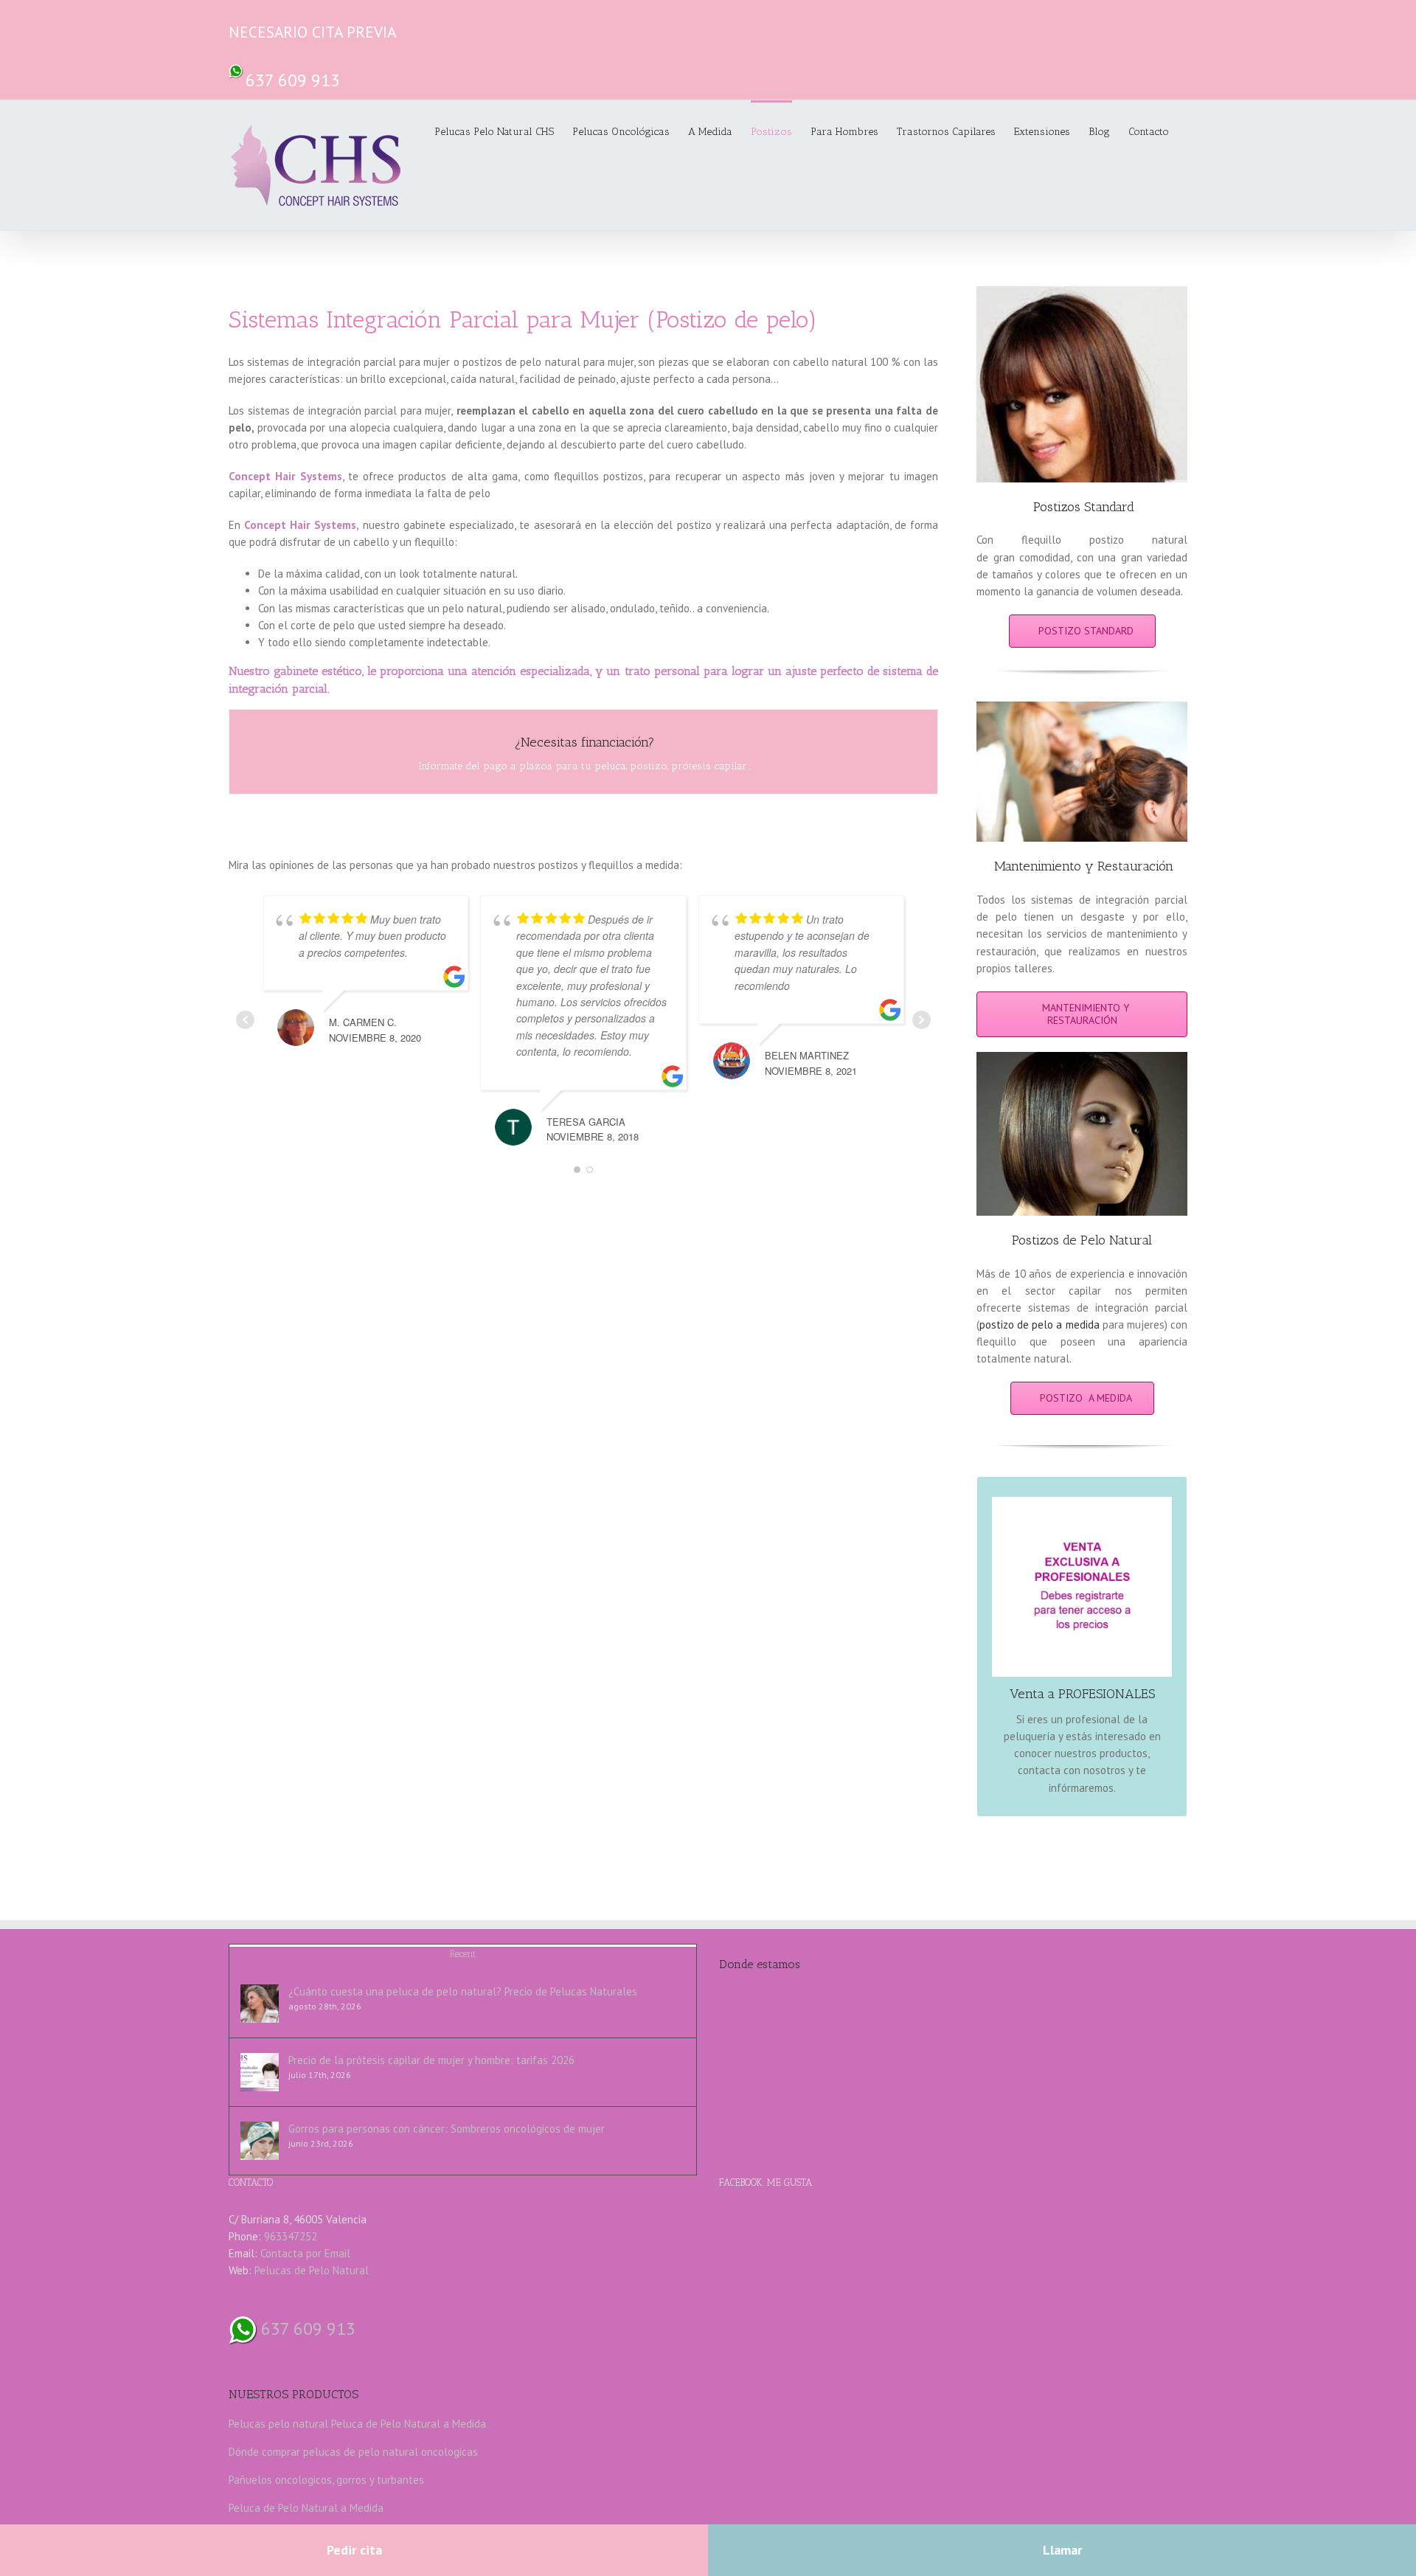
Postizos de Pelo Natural (1082, 1240)
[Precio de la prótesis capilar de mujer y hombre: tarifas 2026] (260, 2072)
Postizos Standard (1084, 507)
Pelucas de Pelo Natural (312, 2270)
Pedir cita (354, 2550)
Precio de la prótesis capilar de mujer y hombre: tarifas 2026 (431, 2060)
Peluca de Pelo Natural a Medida (409, 2424)
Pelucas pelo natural (278, 2424)
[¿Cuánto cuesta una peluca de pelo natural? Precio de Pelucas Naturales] (260, 2004)
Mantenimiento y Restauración (1084, 866)
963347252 (291, 2236)
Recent (463, 1954)
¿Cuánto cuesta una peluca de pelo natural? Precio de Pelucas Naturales (463, 1991)
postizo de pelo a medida (1040, 1325)
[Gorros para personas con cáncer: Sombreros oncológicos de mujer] (260, 2141)
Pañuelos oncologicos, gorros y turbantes (326, 2480)
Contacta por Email (305, 2253)
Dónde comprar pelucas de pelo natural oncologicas (353, 2452)
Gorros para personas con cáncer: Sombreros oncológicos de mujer (447, 2129)
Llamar (1062, 2550)
